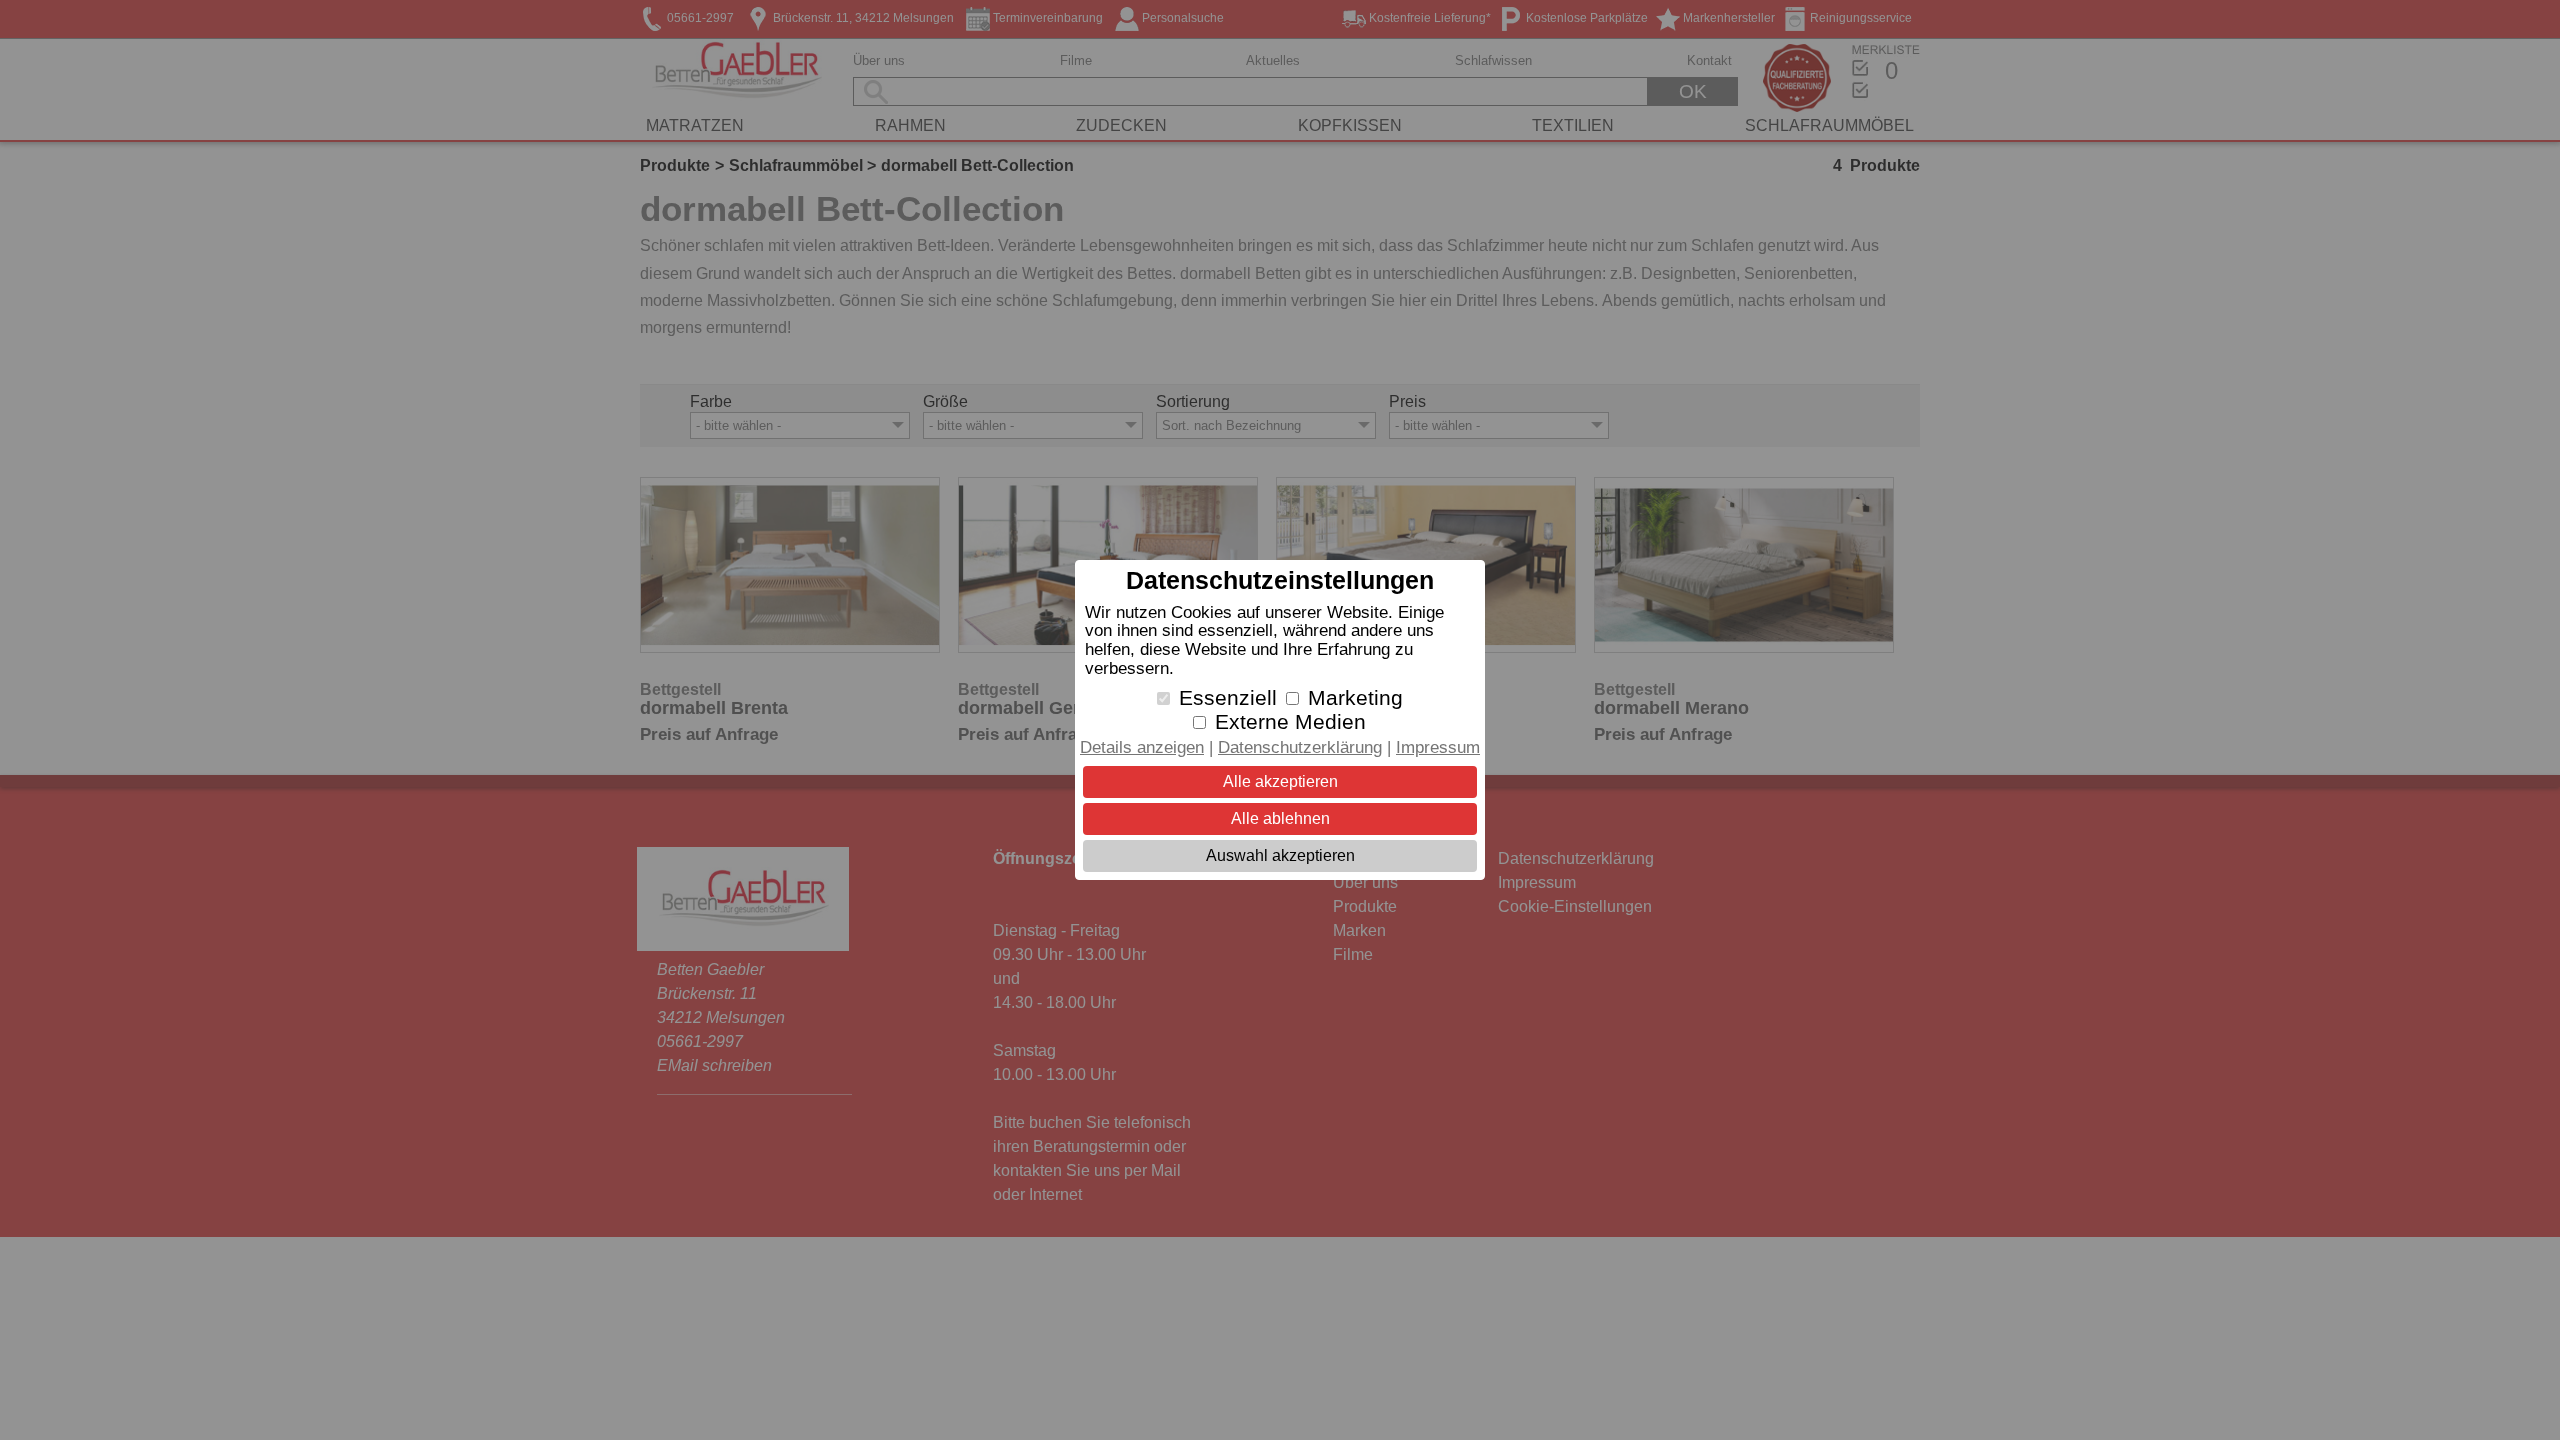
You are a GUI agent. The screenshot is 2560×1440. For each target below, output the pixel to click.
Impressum (1438, 747)
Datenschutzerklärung (1300, 747)
